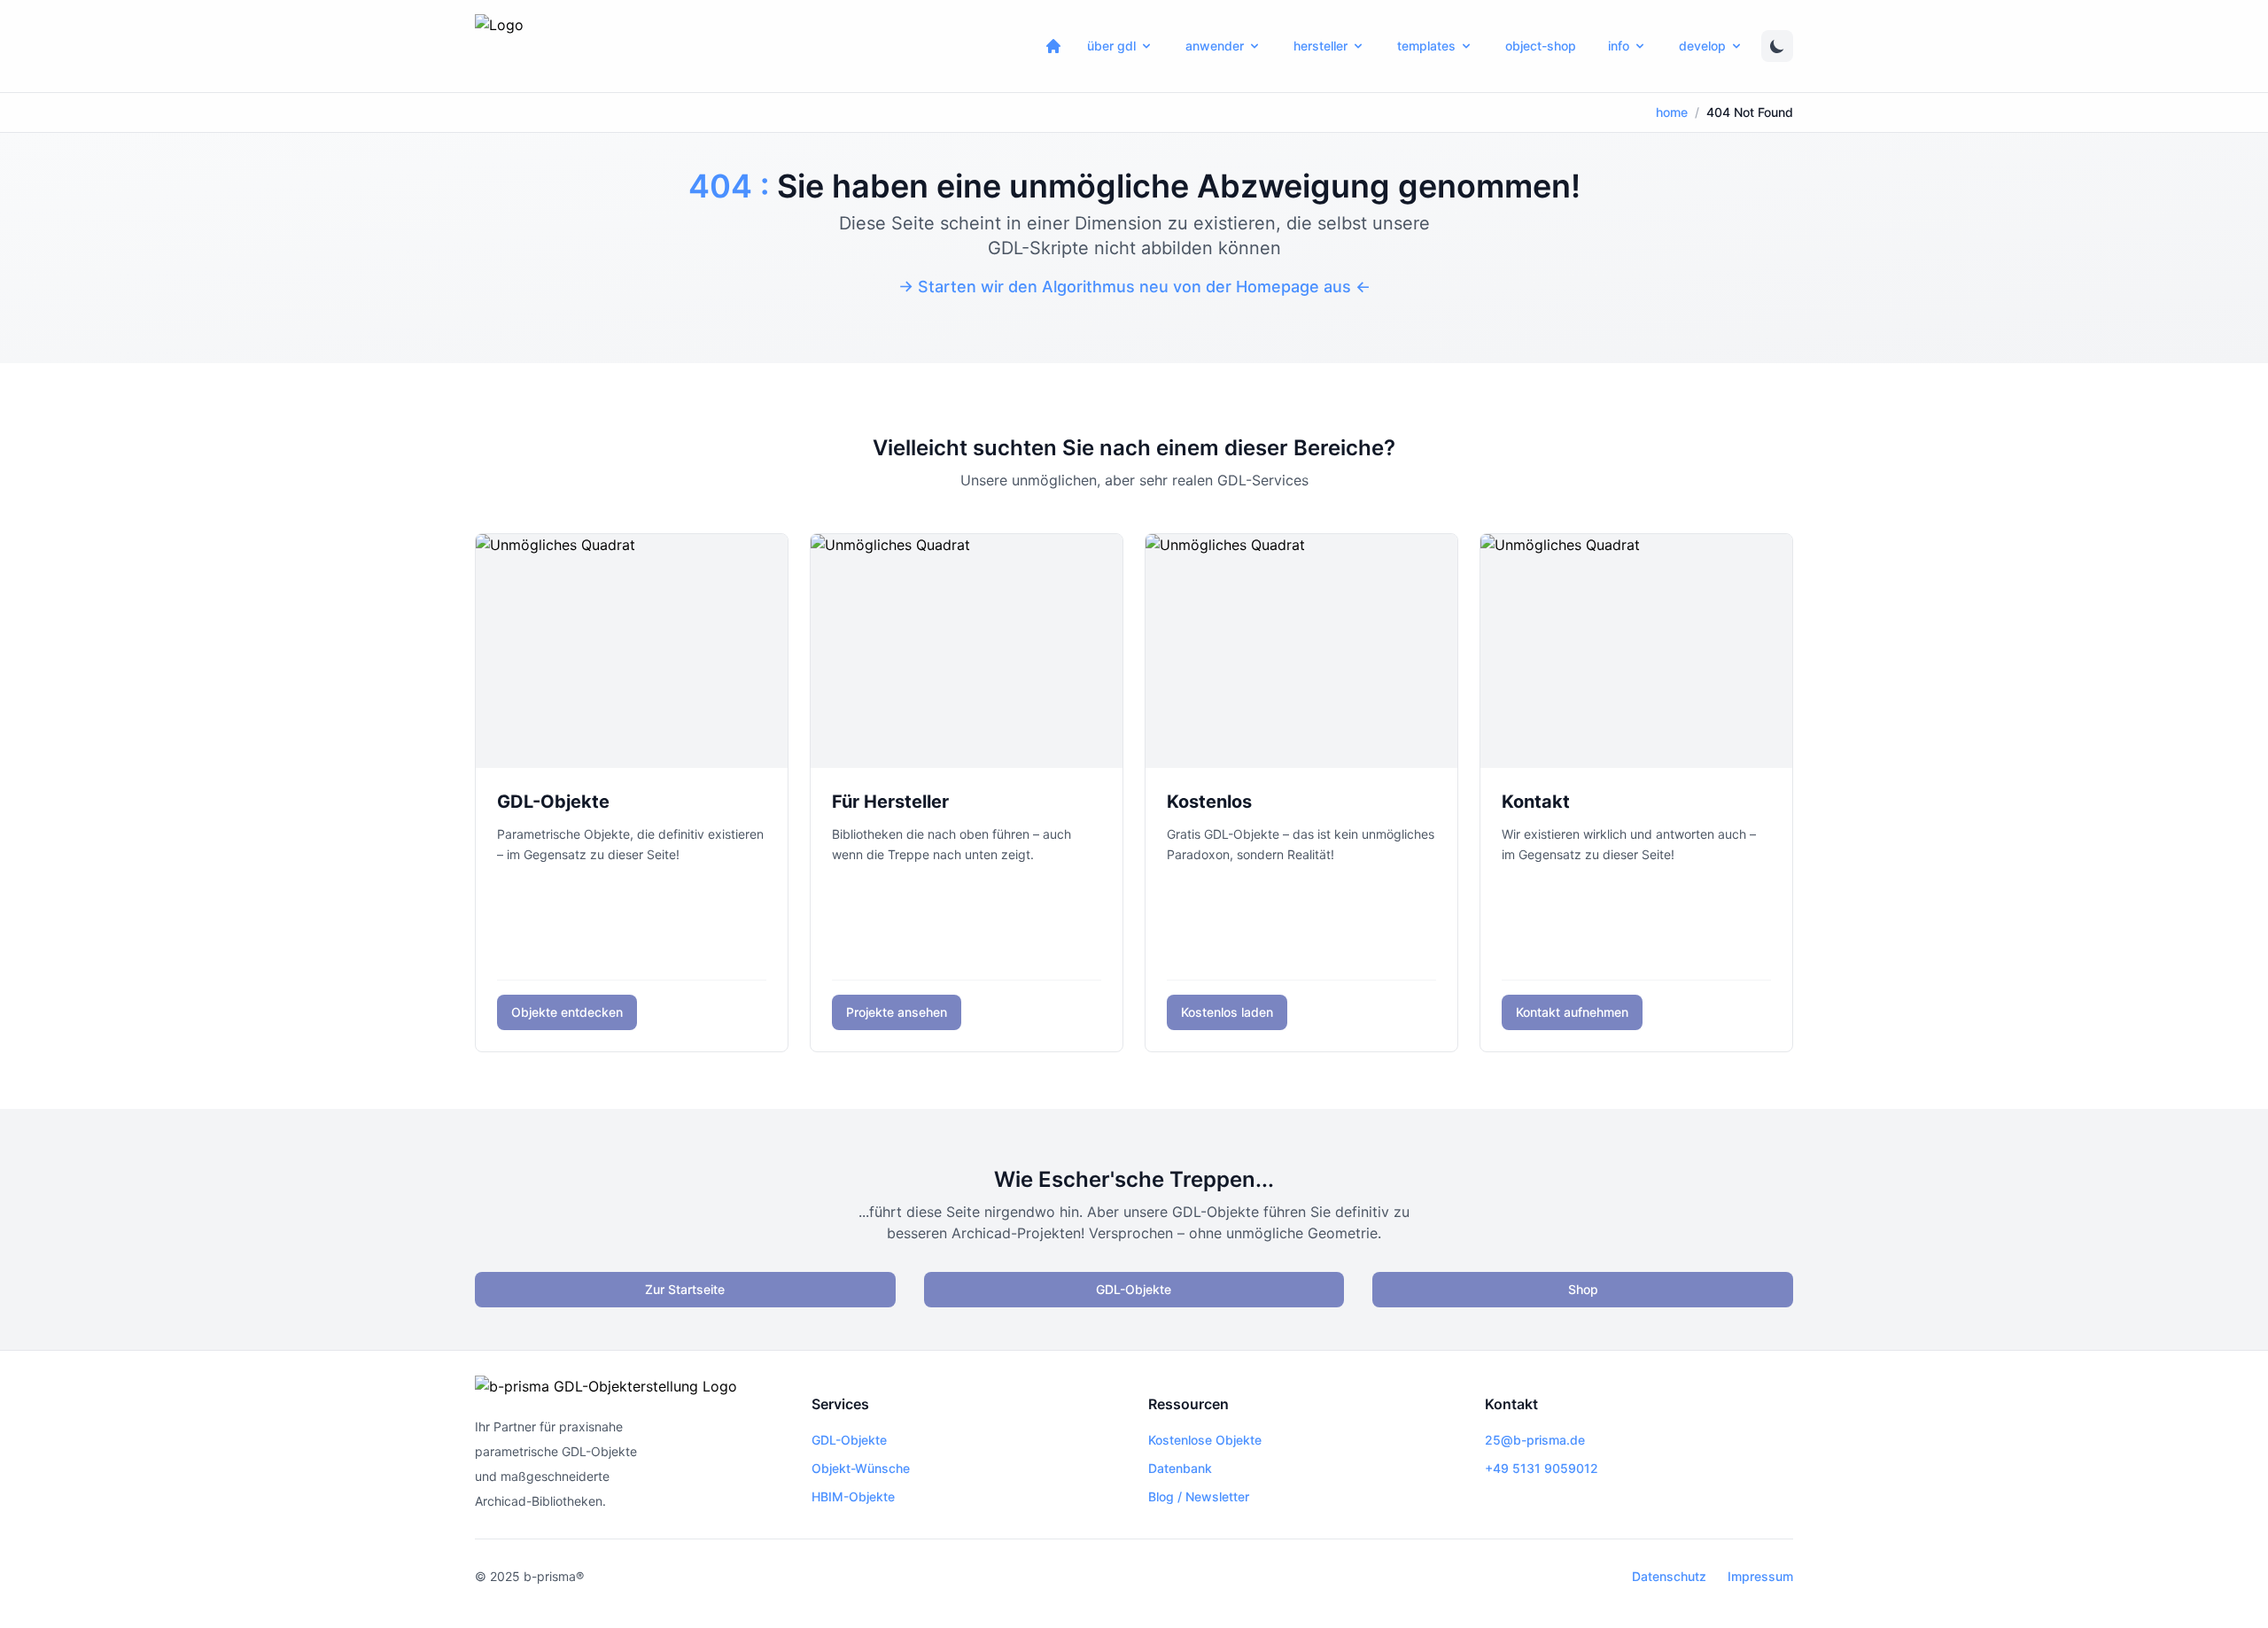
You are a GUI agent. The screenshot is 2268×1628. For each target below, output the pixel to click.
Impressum (1760, 1576)
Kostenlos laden (1227, 1012)
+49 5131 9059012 (1542, 1468)
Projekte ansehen (897, 1012)
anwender (1215, 46)
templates (1426, 46)
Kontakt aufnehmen (1572, 1012)
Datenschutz (1669, 1576)
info (1619, 46)
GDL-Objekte (1134, 1289)
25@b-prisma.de (1535, 1440)
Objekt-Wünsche (861, 1468)
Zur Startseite (685, 1289)
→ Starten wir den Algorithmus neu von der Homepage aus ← (1134, 287)
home (1672, 112)
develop (1702, 46)
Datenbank (1180, 1468)
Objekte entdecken (567, 1012)
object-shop (1541, 46)
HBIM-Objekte (853, 1496)
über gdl (1111, 46)
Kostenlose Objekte (1205, 1440)
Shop (1583, 1289)
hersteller (1320, 46)
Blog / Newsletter (1199, 1496)
